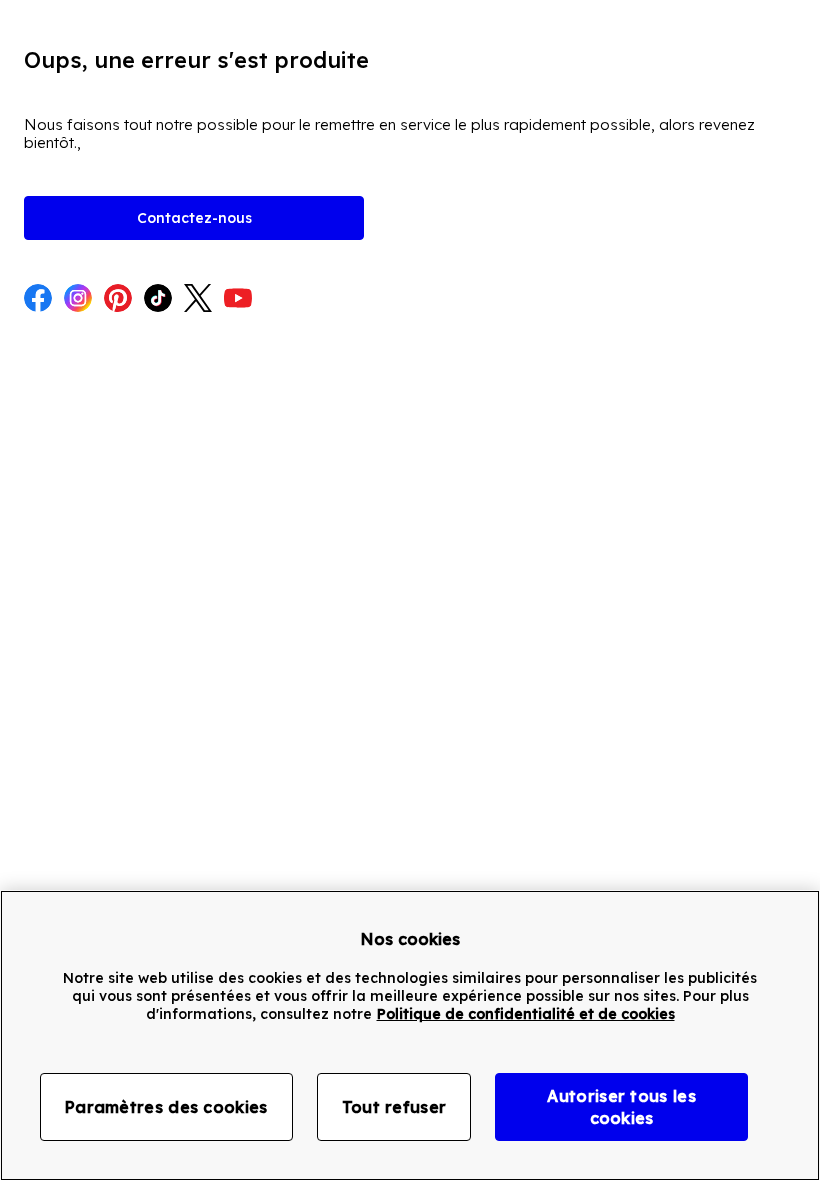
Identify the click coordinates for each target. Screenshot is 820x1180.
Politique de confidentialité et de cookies (526, 1014)
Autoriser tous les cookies (621, 1107)
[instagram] (78, 300)
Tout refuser (394, 1107)
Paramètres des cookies (166, 1107)
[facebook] (38, 300)
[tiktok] (158, 300)
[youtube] (238, 300)
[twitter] (198, 300)
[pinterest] (118, 300)
